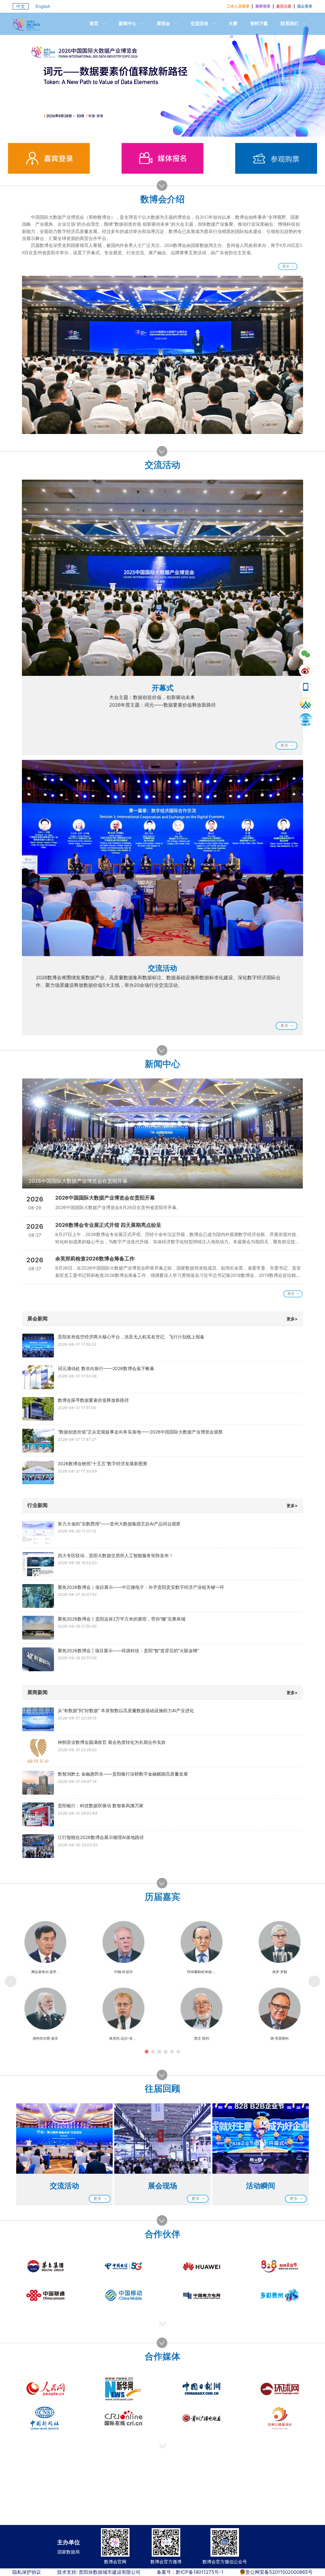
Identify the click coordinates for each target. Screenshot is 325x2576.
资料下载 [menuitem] (259, 23)
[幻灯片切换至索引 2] (169, 130)
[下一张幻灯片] (292, 1134)
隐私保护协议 (27, 2572)
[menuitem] (98, 24)
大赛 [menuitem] (233, 23)
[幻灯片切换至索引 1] (156, 130)
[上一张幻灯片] (33, 1134)
